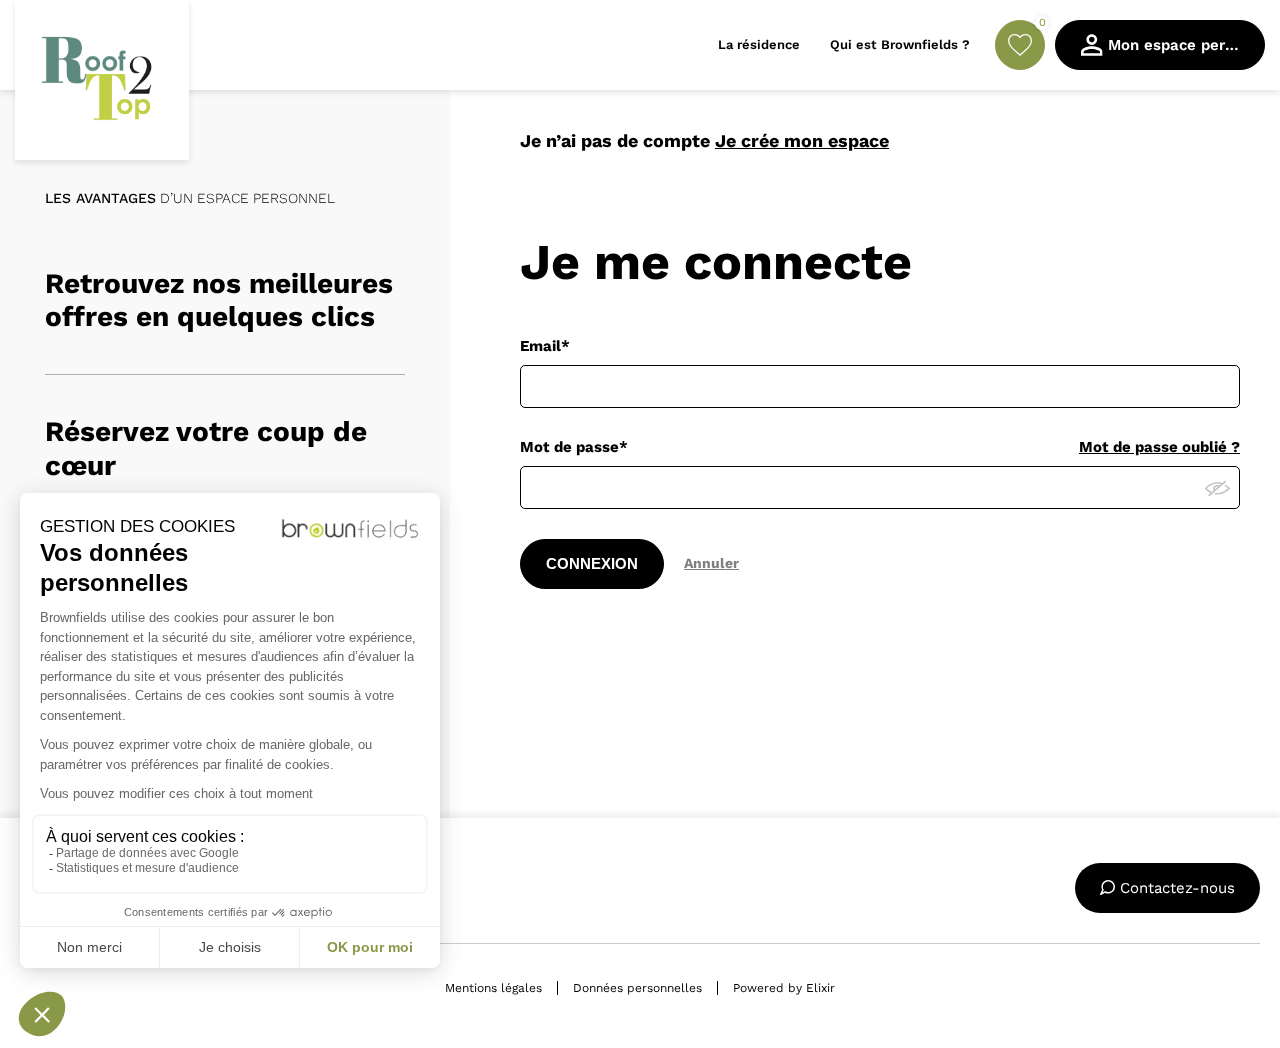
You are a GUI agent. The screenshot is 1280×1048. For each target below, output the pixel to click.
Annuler (711, 563)
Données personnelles (637, 988)
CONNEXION (592, 563)
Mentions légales (493, 988)
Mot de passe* (574, 447)
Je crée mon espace (802, 140)
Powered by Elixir (784, 988)
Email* (545, 346)
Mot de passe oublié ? (1159, 447)
